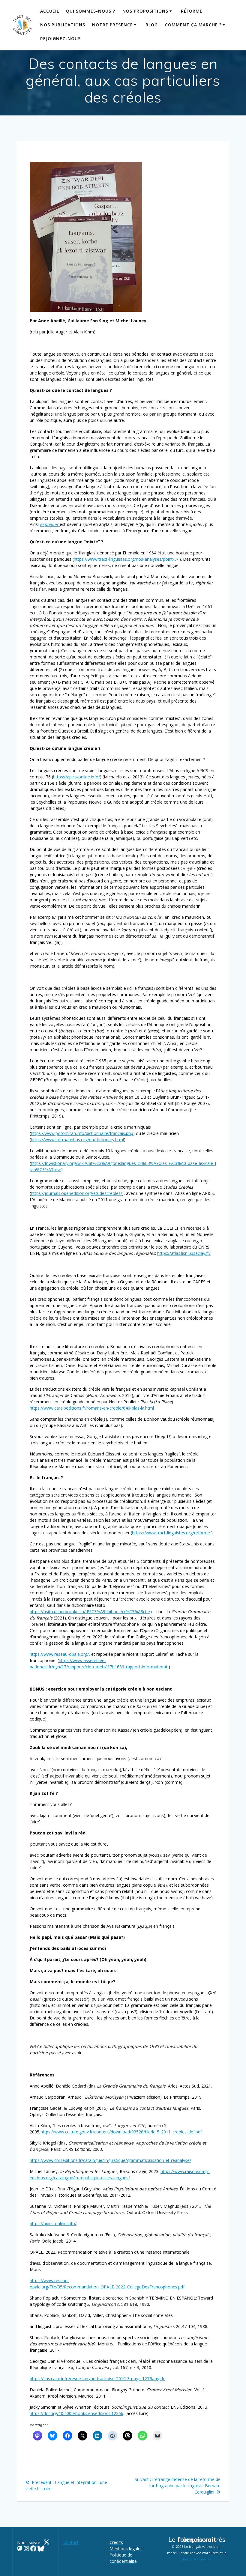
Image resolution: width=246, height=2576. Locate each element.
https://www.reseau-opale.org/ (59, 1654)
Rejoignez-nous (60, 39)
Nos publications (63, 25)
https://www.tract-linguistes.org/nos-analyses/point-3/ (126, 559)
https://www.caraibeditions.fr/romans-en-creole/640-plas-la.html (92, 1408)
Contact (71, 2542)
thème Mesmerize (197, 2559)
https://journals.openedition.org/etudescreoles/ (76, 1193)
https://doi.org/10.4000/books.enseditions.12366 (76, 2413)
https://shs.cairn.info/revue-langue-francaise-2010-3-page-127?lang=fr (97, 2379)
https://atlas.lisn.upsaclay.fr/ (184, 1253)
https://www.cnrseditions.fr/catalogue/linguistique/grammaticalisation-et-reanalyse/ (110, 2160)
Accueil (50, 11)
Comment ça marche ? (193, 25)
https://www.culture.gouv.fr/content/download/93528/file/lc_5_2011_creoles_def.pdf (121, 2132)
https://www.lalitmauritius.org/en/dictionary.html (77, 1140)
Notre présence (112, 25)
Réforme (192, 11)
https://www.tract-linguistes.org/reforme (171, 1533)
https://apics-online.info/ (76, 777)
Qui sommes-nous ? (91, 11)
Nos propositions (145, 11)
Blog (152, 25)
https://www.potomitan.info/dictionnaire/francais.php (82, 1133)
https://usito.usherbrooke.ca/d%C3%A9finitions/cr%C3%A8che (90, 1612)
